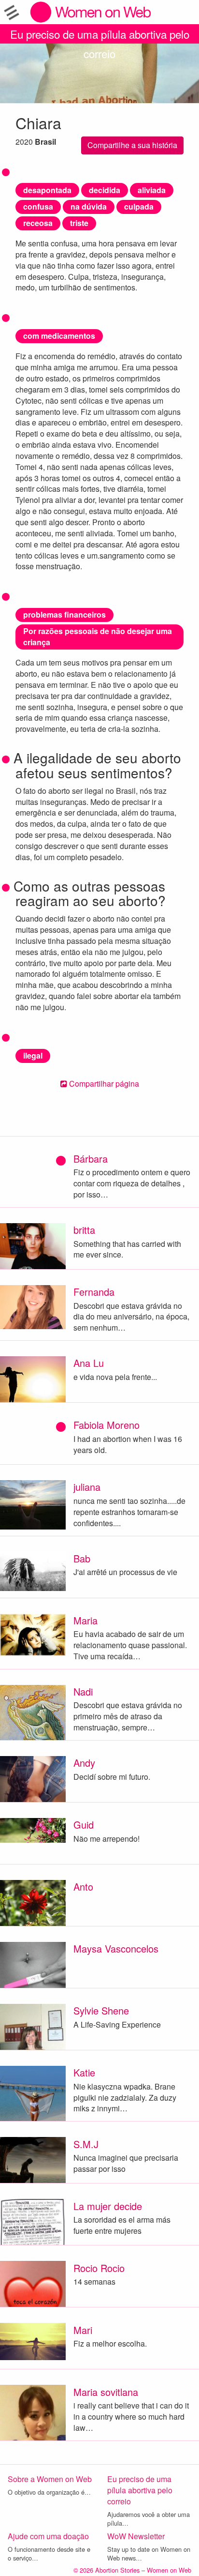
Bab (82, 1558)
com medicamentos (59, 336)
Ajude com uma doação (48, 2536)
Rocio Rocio (99, 2268)
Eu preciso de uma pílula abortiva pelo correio (100, 35)
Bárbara (91, 1159)
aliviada (152, 190)
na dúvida (89, 206)
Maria (85, 1620)
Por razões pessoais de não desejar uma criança (98, 636)
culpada (139, 206)
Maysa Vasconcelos (116, 1948)
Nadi (83, 1691)
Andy (84, 1763)
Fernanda (94, 1292)
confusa (38, 206)
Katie (84, 2072)
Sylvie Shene (101, 2010)
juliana (87, 1487)
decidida (105, 190)
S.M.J (86, 2144)
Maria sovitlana (106, 2392)
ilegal (33, 1055)
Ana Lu (89, 1363)
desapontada (47, 190)
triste (79, 223)
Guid (84, 1825)
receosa (38, 223)
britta (84, 1230)
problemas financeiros (64, 614)
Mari (83, 2330)
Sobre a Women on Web (50, 2479)
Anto (83, 1887)
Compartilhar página (103, 1083)
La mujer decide (108, 2206)
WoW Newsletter (136, 2536)
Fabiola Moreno (107, 1425)
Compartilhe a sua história (132, 145)
